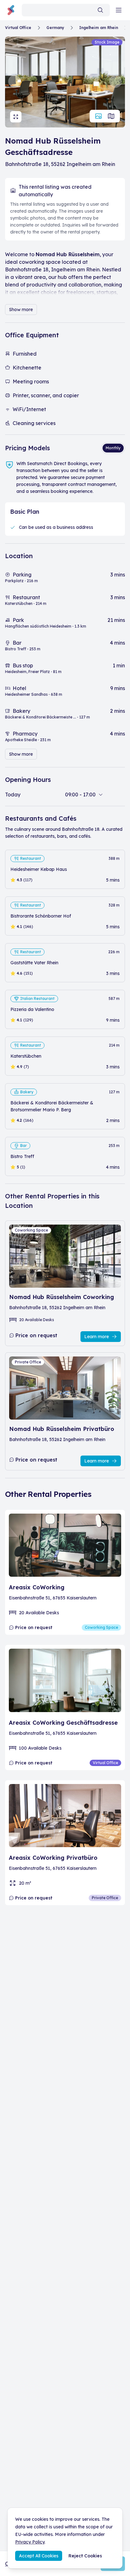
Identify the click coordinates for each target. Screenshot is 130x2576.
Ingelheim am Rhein (99, 28)
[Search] (100, 10)
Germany (55, 28)
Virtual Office (18, 28)
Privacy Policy (30, 2542)
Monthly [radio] (113, 448)
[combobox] (66, 10)
